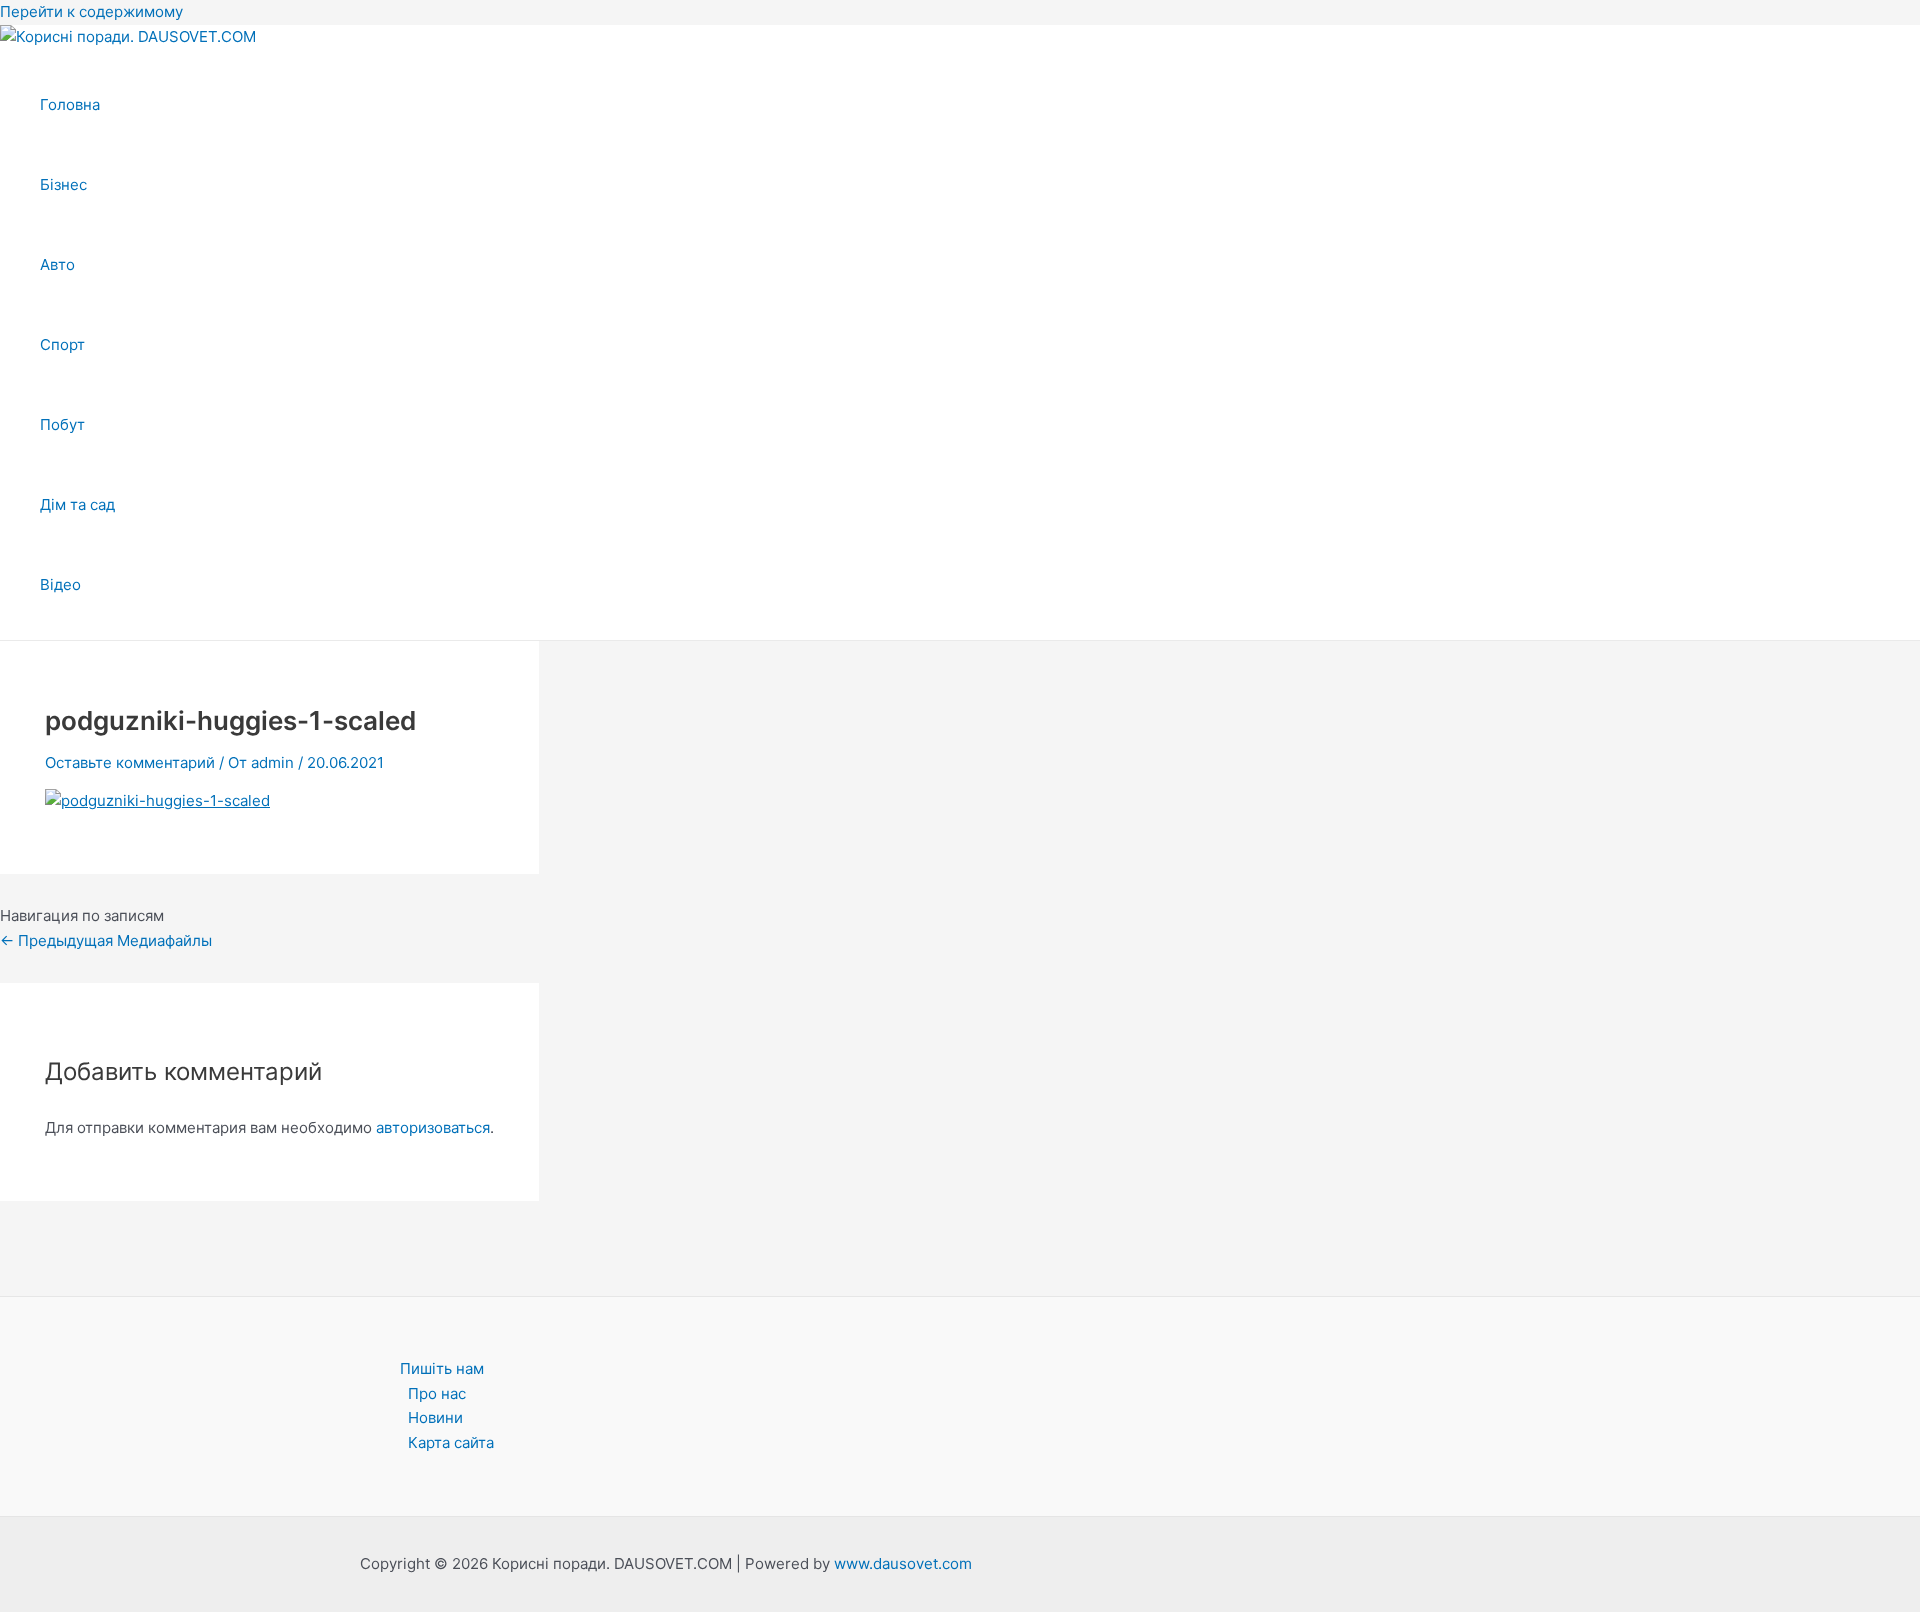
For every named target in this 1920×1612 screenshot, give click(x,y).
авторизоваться (433, 1127)
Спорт (62, 344)
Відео (60, 584)
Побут (62, 424)
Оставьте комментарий (130, 762)
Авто (57, 264)
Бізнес (63, 184)
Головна (70, 104)
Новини (435, 1417)
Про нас (437, 1393)
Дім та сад (77, 504)
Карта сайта (451, 1442)
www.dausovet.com (903, 1563)
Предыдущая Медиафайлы (106, 940)
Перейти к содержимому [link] (91, 11)
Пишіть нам (442, 1368)
